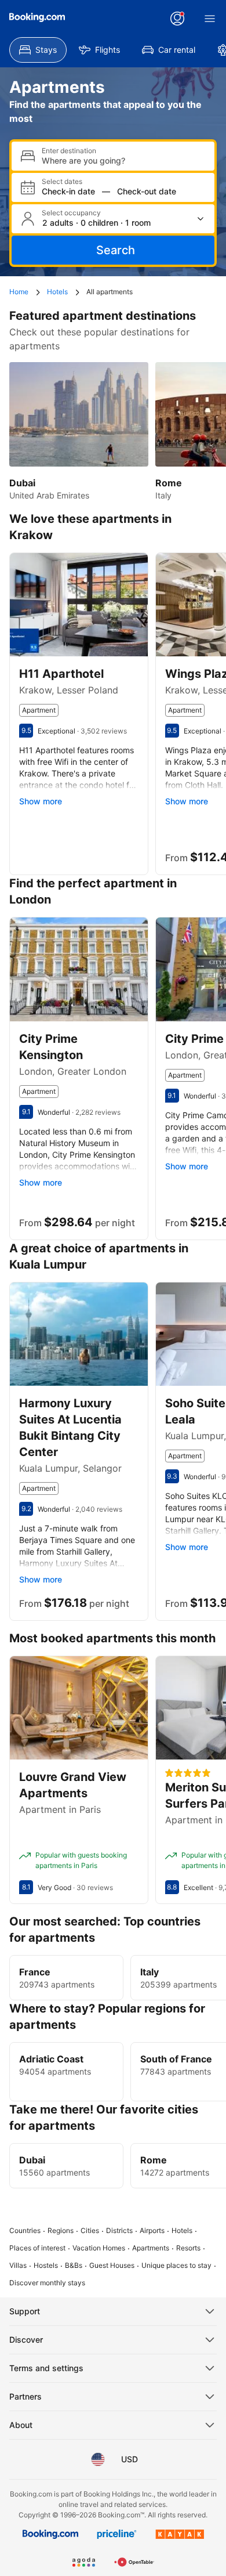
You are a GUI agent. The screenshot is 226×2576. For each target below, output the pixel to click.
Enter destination (69, 151)
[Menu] (210, 19)
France (35, 1972)
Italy (150, 1972)
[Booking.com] (37, 17)
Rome (154, 2160)
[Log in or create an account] (177, 19)
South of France (176, 2059)
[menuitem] (38, 50)
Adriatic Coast (51, 2059)
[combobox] (123, 160)
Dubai (32, 2160)
